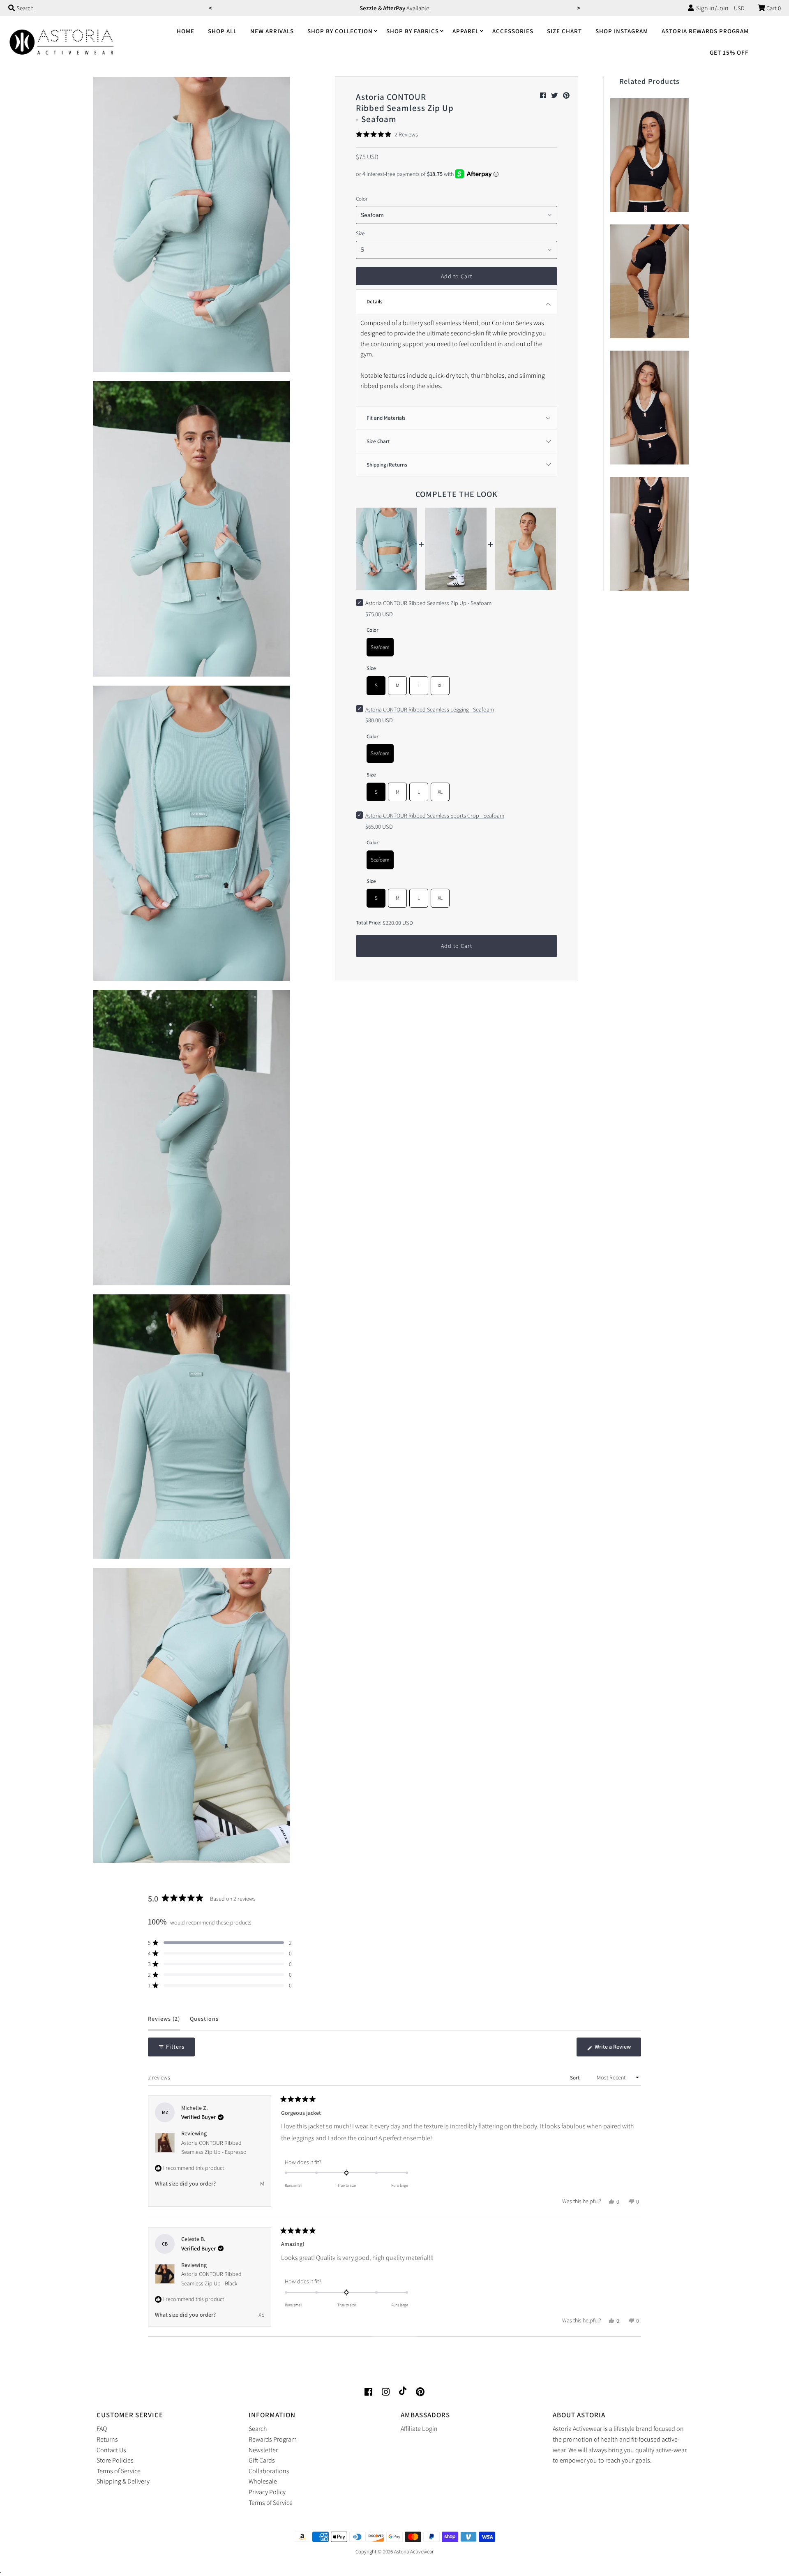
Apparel (466, 31)
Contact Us (111, 2450)
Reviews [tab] (164, 2023)
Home (186, 31)
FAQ (102, 2429)
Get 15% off (729, 52)
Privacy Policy (267, 2492)
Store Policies (115, 2460)
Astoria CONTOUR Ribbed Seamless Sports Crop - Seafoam (435, 816)
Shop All (222, 31)
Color (362, 199)
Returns (107, 2439)
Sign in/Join (711, 8)
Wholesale (263, 2481)
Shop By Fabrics (413, 31)
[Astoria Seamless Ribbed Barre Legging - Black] (649, 532)
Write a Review (617, 2049)
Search (258, 2429)
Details (375, 301)
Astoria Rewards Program (705, 31)
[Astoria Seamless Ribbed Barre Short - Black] (649, 279)
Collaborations (269, 2471)
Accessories (513, 31)
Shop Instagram (622, 31)
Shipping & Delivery (123, 2481)
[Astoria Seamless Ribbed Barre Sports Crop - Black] (649, 405)
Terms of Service (119, 2471)
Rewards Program (273, 2439)
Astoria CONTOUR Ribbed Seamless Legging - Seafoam (430, 709)
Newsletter (263, 2450)
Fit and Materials (386, 418)
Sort (576, 2078)
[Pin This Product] (566, 96)
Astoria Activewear (414, 2552)
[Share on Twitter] (555, 96)
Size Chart (564, 31)
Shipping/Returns (387, 465)
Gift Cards (262, 2460)
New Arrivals (272, 31)
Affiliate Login (419, 2429)
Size (360, 233)
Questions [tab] (204, 2023)
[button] (387, 134)
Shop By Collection (340, 31)
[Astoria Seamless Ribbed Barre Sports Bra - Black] (649, 153)
